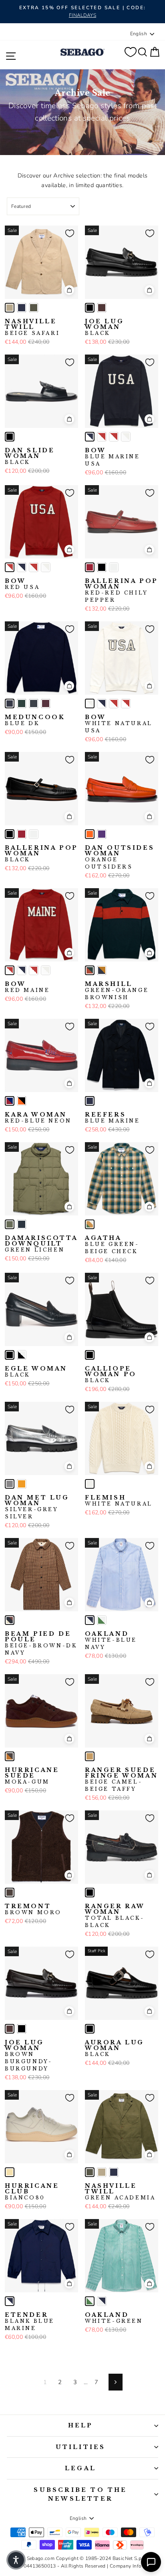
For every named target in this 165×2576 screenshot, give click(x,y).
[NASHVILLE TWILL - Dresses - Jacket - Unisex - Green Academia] (34, 308)
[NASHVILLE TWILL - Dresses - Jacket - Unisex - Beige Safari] (10, 308)
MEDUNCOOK (35, 720)
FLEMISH (119, 1501)
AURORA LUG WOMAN (115, 2048)
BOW (113, 457)
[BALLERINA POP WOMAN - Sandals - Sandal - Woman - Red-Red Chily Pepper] (90, 567)
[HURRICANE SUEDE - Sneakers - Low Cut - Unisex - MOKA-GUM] (10, 1756)
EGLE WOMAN (36, 1372)
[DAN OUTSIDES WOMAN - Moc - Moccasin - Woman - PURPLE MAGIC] (102, 834)
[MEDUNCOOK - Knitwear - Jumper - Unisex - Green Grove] (22, 703)
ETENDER (30, 2322)
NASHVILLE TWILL (32, 327)
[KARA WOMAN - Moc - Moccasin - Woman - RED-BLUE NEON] (10, 1101)
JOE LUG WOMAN (104, 327)
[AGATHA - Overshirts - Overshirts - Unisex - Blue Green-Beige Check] (90, 1224)
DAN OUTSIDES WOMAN (120, 857)
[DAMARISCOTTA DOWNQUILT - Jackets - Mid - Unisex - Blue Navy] (22, 1224)
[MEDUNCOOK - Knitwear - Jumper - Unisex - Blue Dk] (10, 703)
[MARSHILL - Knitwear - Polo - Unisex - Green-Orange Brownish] (90, 970)
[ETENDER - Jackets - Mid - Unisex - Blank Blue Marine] (10, 2301)
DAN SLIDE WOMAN (30, 456)
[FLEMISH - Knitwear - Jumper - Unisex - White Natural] (90, 1484)
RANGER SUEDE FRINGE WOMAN (121, 1780)
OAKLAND (111, 1641)
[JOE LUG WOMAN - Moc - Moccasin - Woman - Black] (90, 308)
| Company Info (124, 2566)
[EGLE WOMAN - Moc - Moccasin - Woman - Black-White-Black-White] (22, 1355)
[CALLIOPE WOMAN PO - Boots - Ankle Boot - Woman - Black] (90, 1355)
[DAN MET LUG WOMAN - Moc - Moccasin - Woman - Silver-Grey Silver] (10, 1484)
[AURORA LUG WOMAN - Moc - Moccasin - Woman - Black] (90, 2029)
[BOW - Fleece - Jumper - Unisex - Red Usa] (114, 437)
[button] (16, 2560)
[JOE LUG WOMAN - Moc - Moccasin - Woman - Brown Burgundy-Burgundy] (102, 308)
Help (81, 2425)
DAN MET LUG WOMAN (37, 1507)
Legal (80, 2468)
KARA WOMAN (38, 1118)
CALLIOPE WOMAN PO (111, 1375)
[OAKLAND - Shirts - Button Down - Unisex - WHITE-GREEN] (102, 1620)
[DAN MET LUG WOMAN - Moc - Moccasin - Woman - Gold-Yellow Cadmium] (22, 1484)
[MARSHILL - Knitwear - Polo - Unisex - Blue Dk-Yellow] (102, 970)
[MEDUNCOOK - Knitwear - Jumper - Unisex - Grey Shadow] (34, 703)
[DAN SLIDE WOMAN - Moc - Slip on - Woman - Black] (10, 437)
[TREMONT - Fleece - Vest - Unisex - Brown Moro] (10, 1893)
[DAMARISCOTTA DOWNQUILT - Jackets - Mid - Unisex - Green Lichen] (10, 1224)
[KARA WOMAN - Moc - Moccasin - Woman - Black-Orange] (22, 1101)
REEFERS (113, 1118)
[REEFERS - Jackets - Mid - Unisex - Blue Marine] (90, 1101)
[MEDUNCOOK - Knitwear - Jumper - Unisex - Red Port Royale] (46, 703)
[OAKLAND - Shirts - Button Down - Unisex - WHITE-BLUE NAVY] (90, 1620)
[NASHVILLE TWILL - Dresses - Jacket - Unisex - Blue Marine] (22, 308)
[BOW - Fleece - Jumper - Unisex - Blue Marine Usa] (90, 437)
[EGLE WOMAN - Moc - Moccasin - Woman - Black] (10, 1355)
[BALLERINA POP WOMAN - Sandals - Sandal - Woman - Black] (102, 567)
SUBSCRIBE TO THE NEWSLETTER (80, 2494)
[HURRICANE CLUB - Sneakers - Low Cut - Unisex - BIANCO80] (10, 2172)
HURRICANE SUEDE (32, 1776)
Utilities (81, 2447)
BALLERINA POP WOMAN (122, 591)
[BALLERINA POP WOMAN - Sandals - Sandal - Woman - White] (114, 567)
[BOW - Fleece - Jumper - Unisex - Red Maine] (102, 437)
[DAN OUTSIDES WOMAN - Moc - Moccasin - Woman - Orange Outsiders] (90, 834)
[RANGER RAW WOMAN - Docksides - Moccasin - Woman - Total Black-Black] (90, 1893)
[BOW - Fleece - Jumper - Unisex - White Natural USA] (126, 437)
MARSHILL (117, 991)
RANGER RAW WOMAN (115, 1916)
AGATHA (112, 1245)
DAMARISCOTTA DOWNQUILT (41, 1244)
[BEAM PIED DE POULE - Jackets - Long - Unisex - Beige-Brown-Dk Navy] (10, 1620)
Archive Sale (83, 93)
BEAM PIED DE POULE (41, 1643)
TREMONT (33, 1909)
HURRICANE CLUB (32, 2192)
